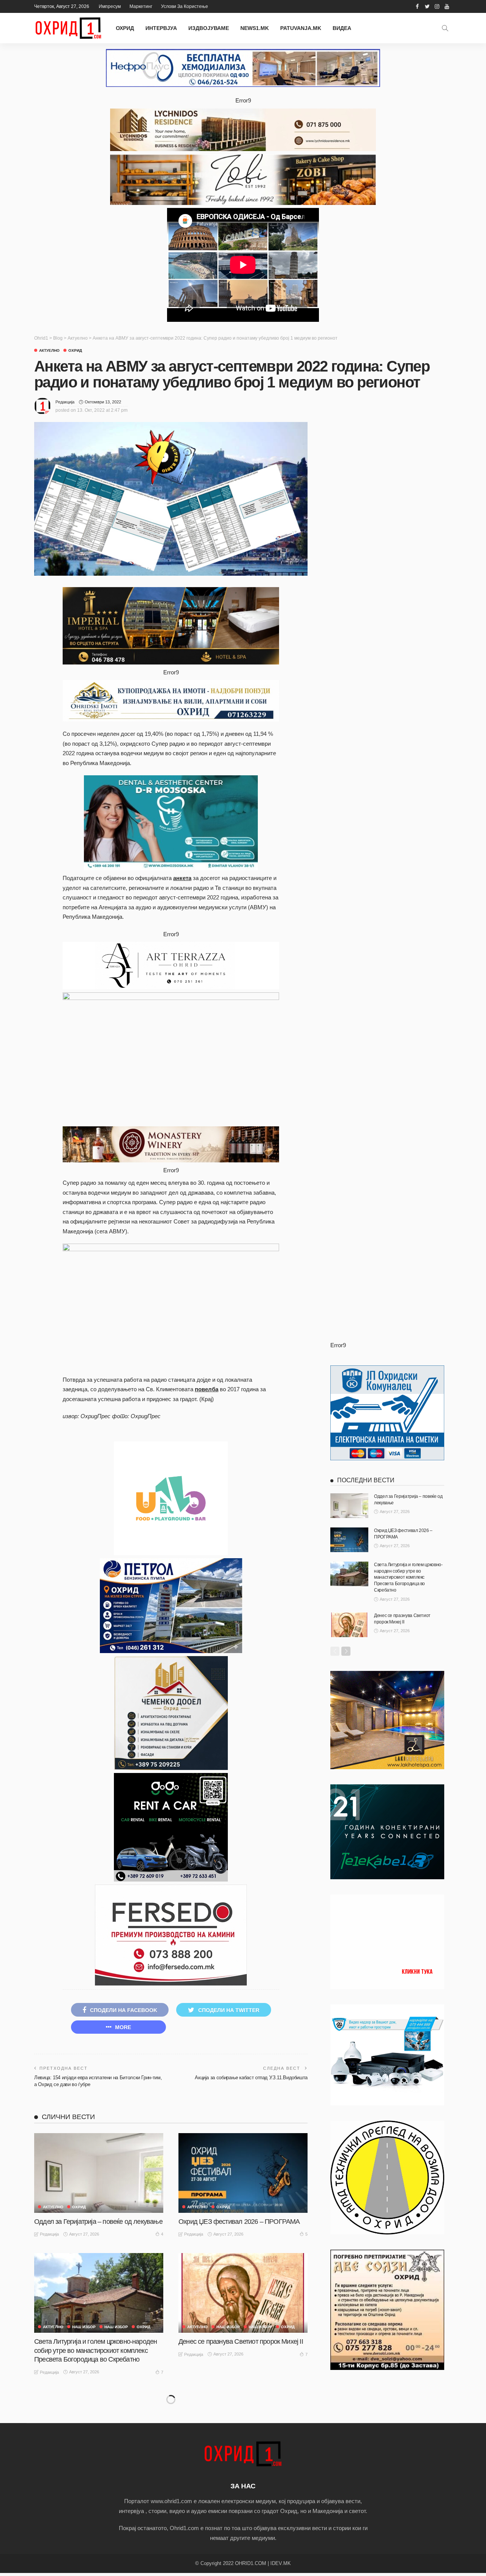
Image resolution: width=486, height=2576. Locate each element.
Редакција (65, 402)
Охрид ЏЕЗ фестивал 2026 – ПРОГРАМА (239, 2222)
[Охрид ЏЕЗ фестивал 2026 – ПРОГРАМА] (243, 2173)
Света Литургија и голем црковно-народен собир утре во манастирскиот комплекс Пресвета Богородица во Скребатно (95, 2350)
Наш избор (116, 2327)
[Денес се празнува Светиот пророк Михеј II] (243, 2293)
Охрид (125, 28)
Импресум (110, 6)
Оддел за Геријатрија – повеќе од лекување (98, 2222)
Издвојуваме (209, 28)
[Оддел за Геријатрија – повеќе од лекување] (99, 2173)
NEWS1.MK (255, 28)
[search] (445, 28)
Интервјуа (161, 28)
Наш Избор (84, 2327)
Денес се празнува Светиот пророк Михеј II (241, 2341)
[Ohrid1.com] (68, 28)
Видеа (342, 28)
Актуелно (49, 351)
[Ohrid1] (243, 2453)
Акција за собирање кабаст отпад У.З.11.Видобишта (251, 2078)
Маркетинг (141, 6)
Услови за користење (185, 6)
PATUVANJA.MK (301, 28)
